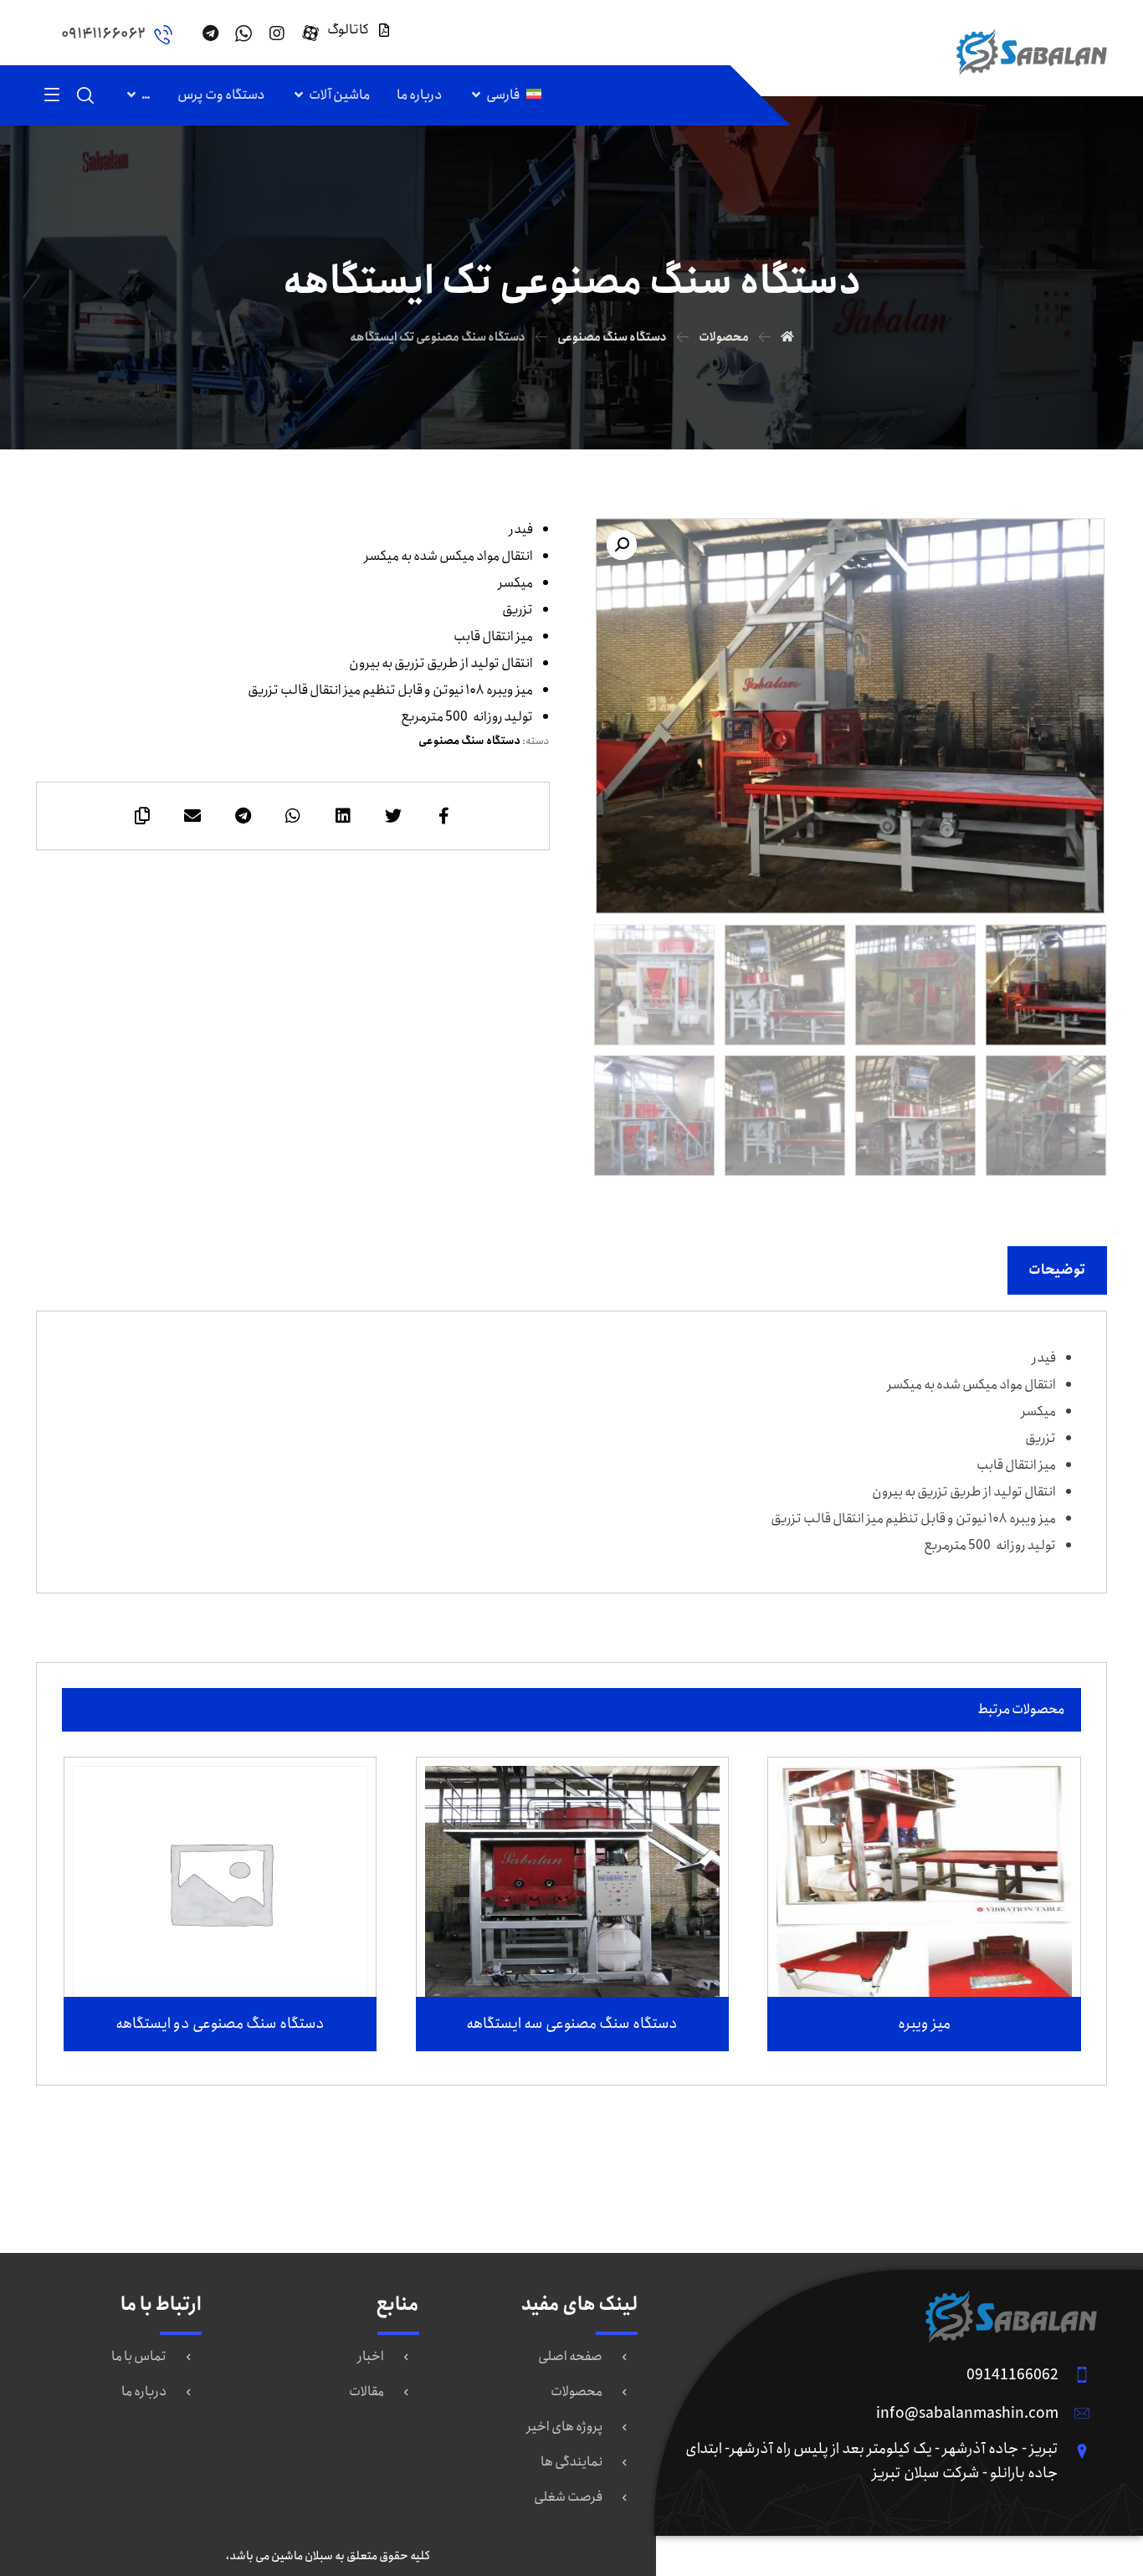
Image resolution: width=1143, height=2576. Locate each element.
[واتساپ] (243, 33)
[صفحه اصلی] (787, 337)
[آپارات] (310, 33)
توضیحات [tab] (1057, 1270)
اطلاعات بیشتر (913, 1949)
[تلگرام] (210, 33)
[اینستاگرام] (277, 33)
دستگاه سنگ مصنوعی (469, 741)
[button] (622, 545)
